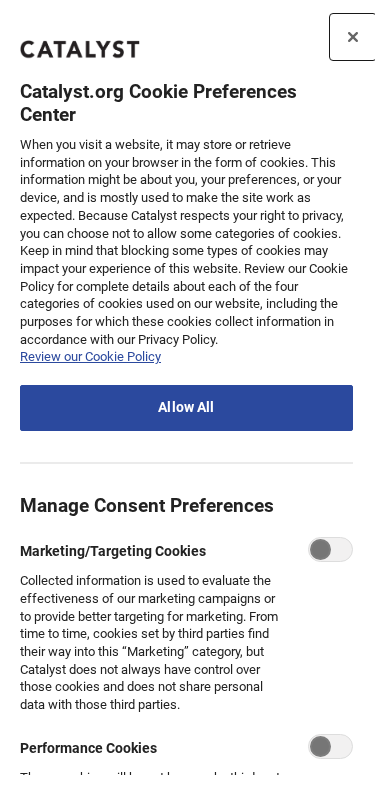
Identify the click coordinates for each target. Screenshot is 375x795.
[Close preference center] (353, 37)
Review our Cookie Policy (90, 356)
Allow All (186, 407)
